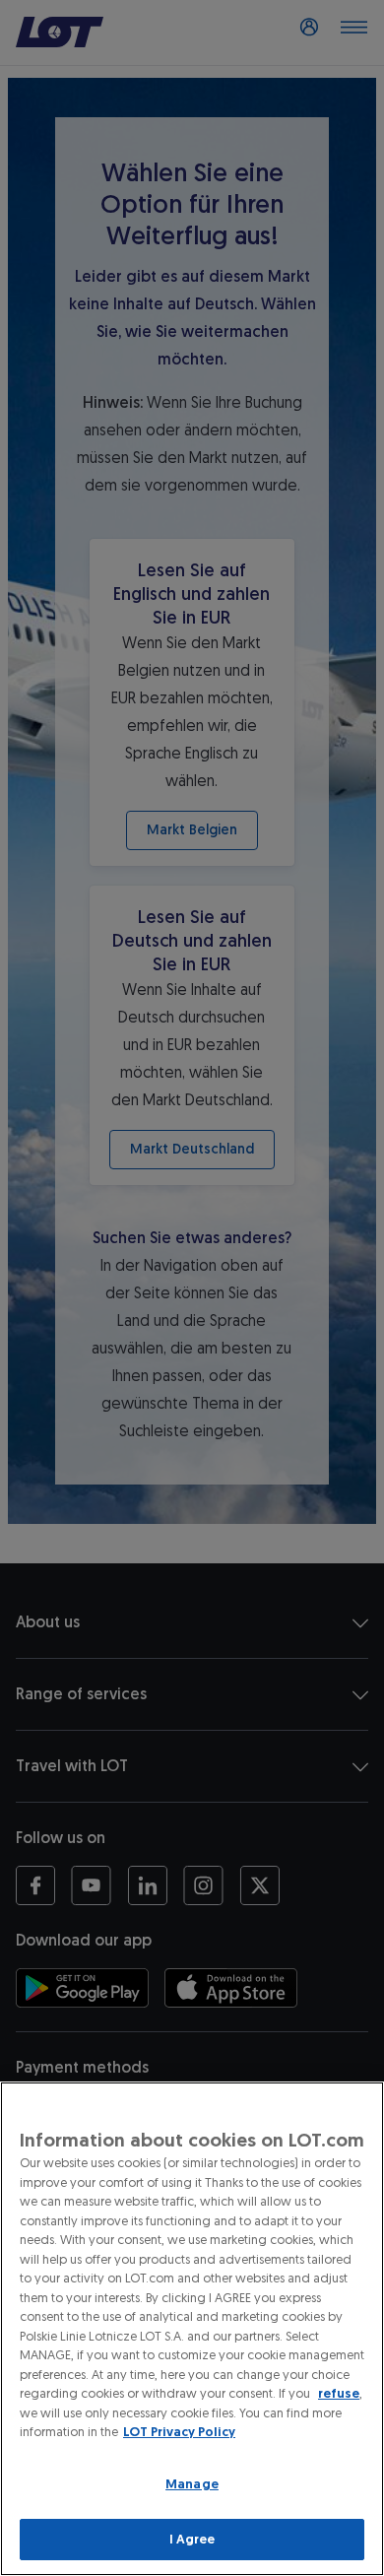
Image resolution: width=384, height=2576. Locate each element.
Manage (192, 2484)
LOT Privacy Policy (179, 2432)
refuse (339, 2393)
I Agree (192, 2539)
